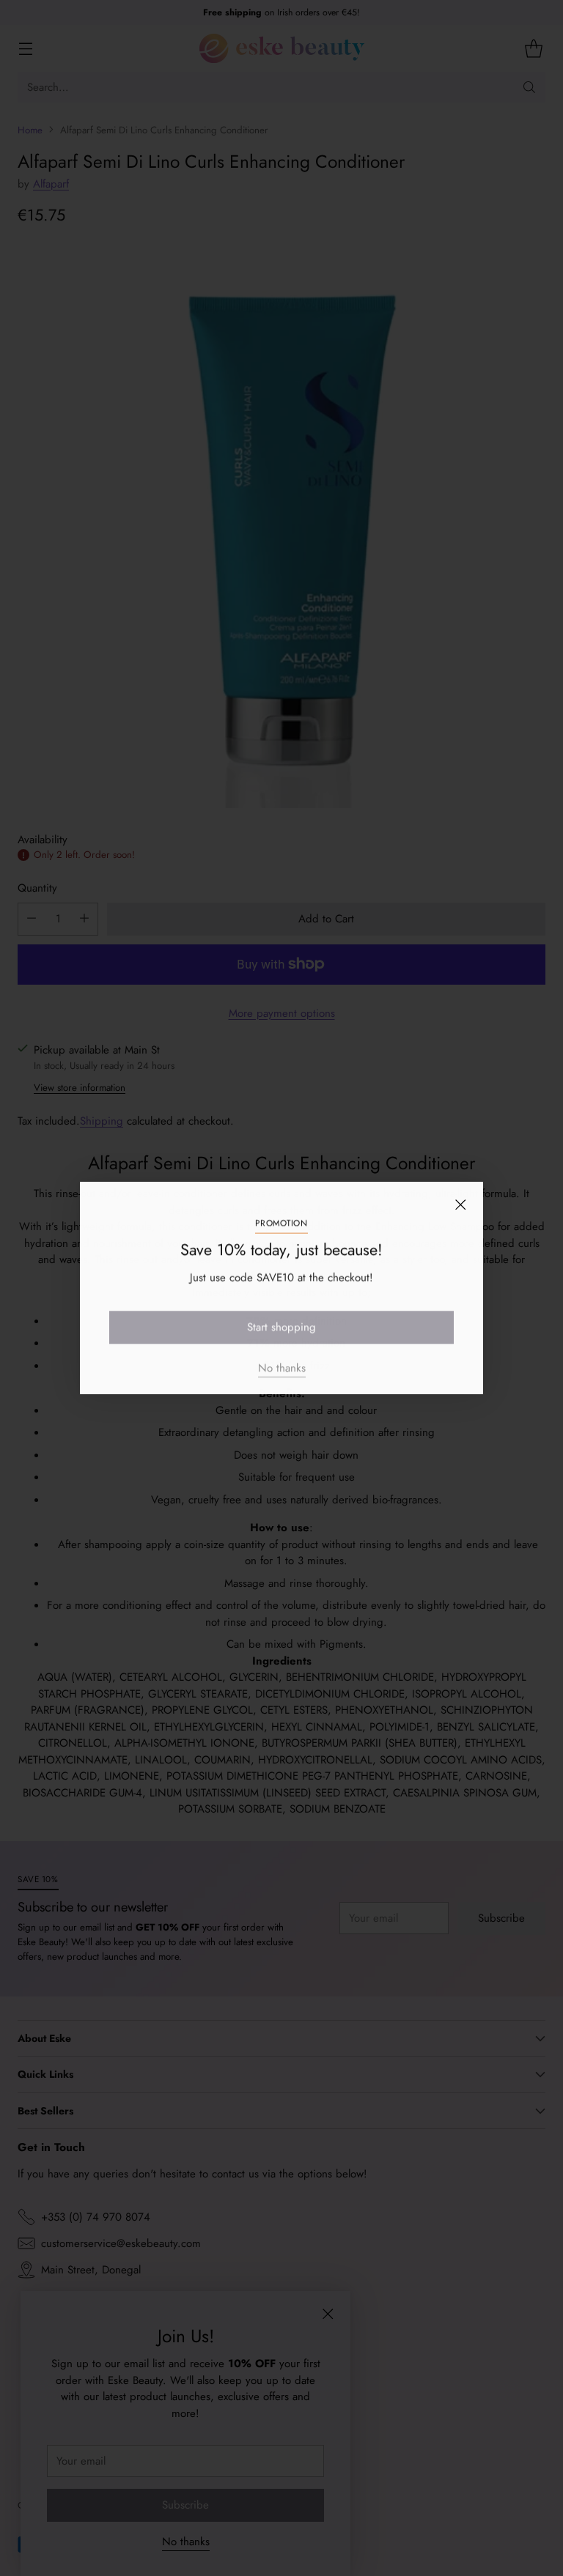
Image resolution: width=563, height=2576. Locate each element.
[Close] (460, 1204)
